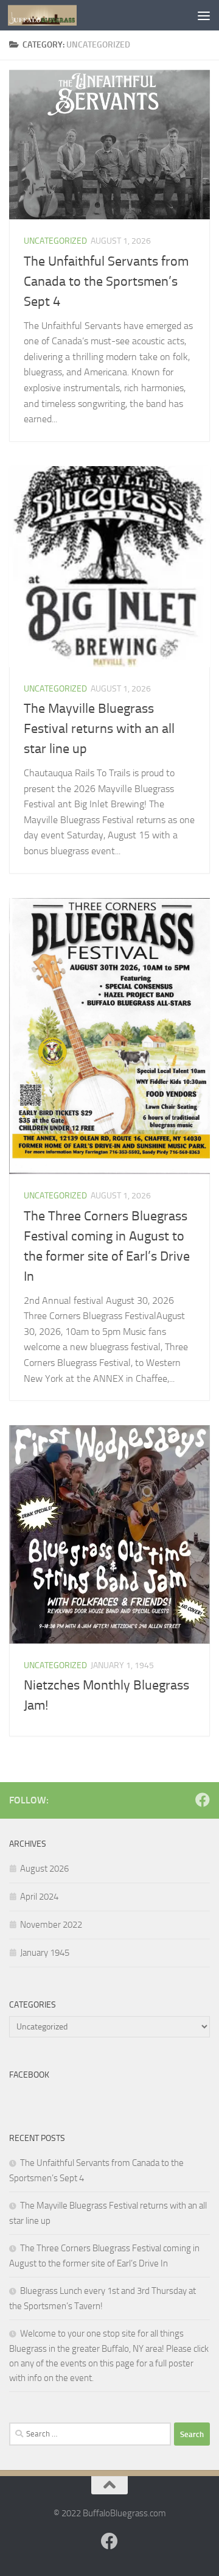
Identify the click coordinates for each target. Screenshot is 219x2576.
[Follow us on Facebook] (203, 1800)
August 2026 (44, 1869)
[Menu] (204, 15)
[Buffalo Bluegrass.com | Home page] (54, 15)
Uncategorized (55, 241)
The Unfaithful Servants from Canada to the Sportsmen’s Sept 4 (106, 281)
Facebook (29, 2075)
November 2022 (51, 1925)
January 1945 (45, 1953)
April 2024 (39, 1897)
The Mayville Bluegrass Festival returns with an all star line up (99, 729)
